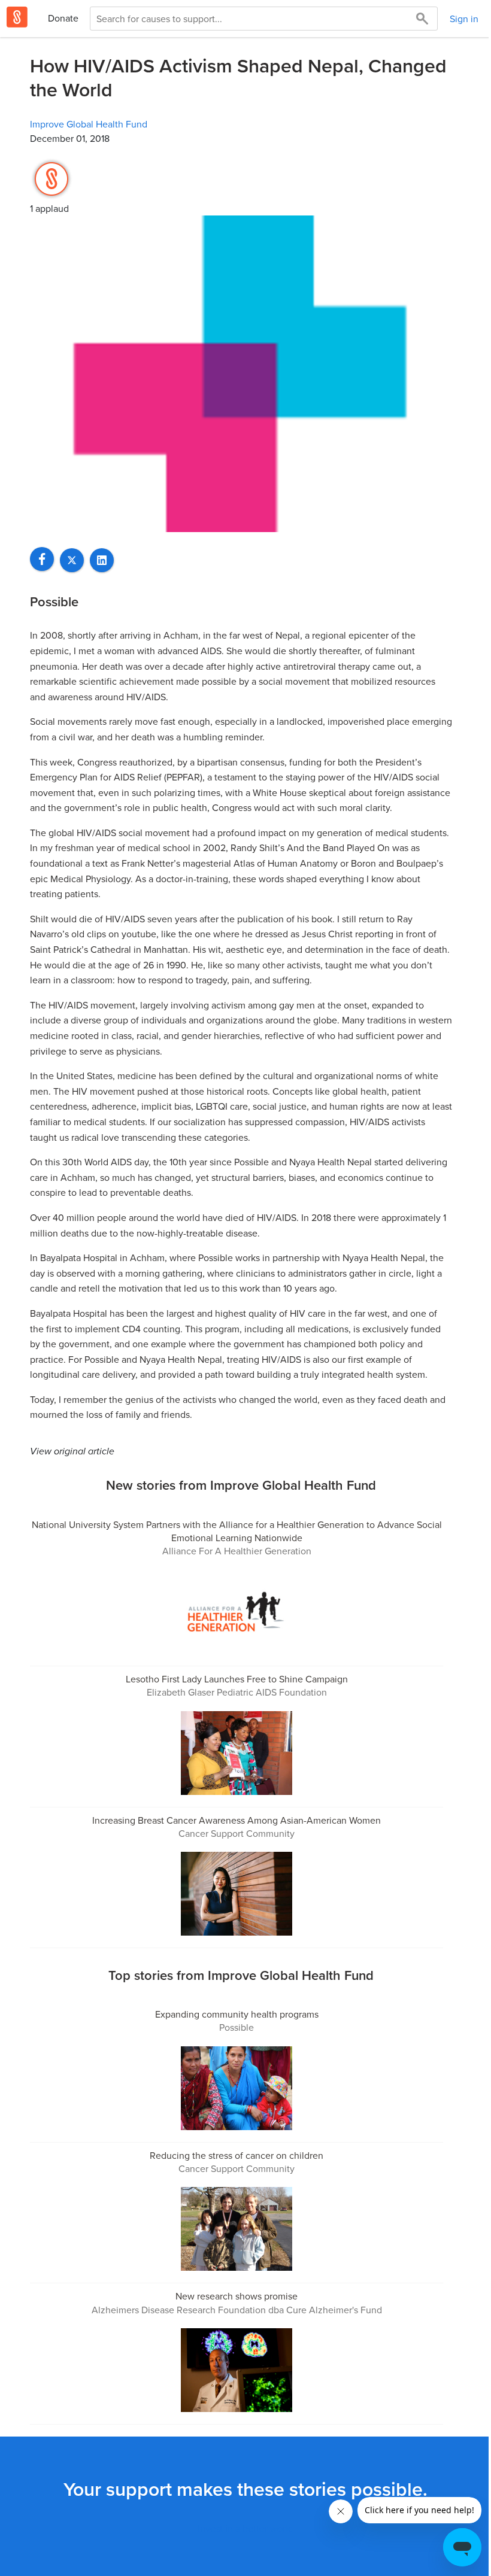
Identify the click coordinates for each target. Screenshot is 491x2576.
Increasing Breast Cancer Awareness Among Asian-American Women (237, 1820)
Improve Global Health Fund (89, 124)
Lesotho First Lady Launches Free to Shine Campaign (237, 1679)
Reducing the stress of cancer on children (237, 2155)
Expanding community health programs (237, 2014)
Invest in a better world (245, 2528)
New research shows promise (237, 2296)
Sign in (464, 19)
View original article (72, 1451)
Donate (63, 18)
